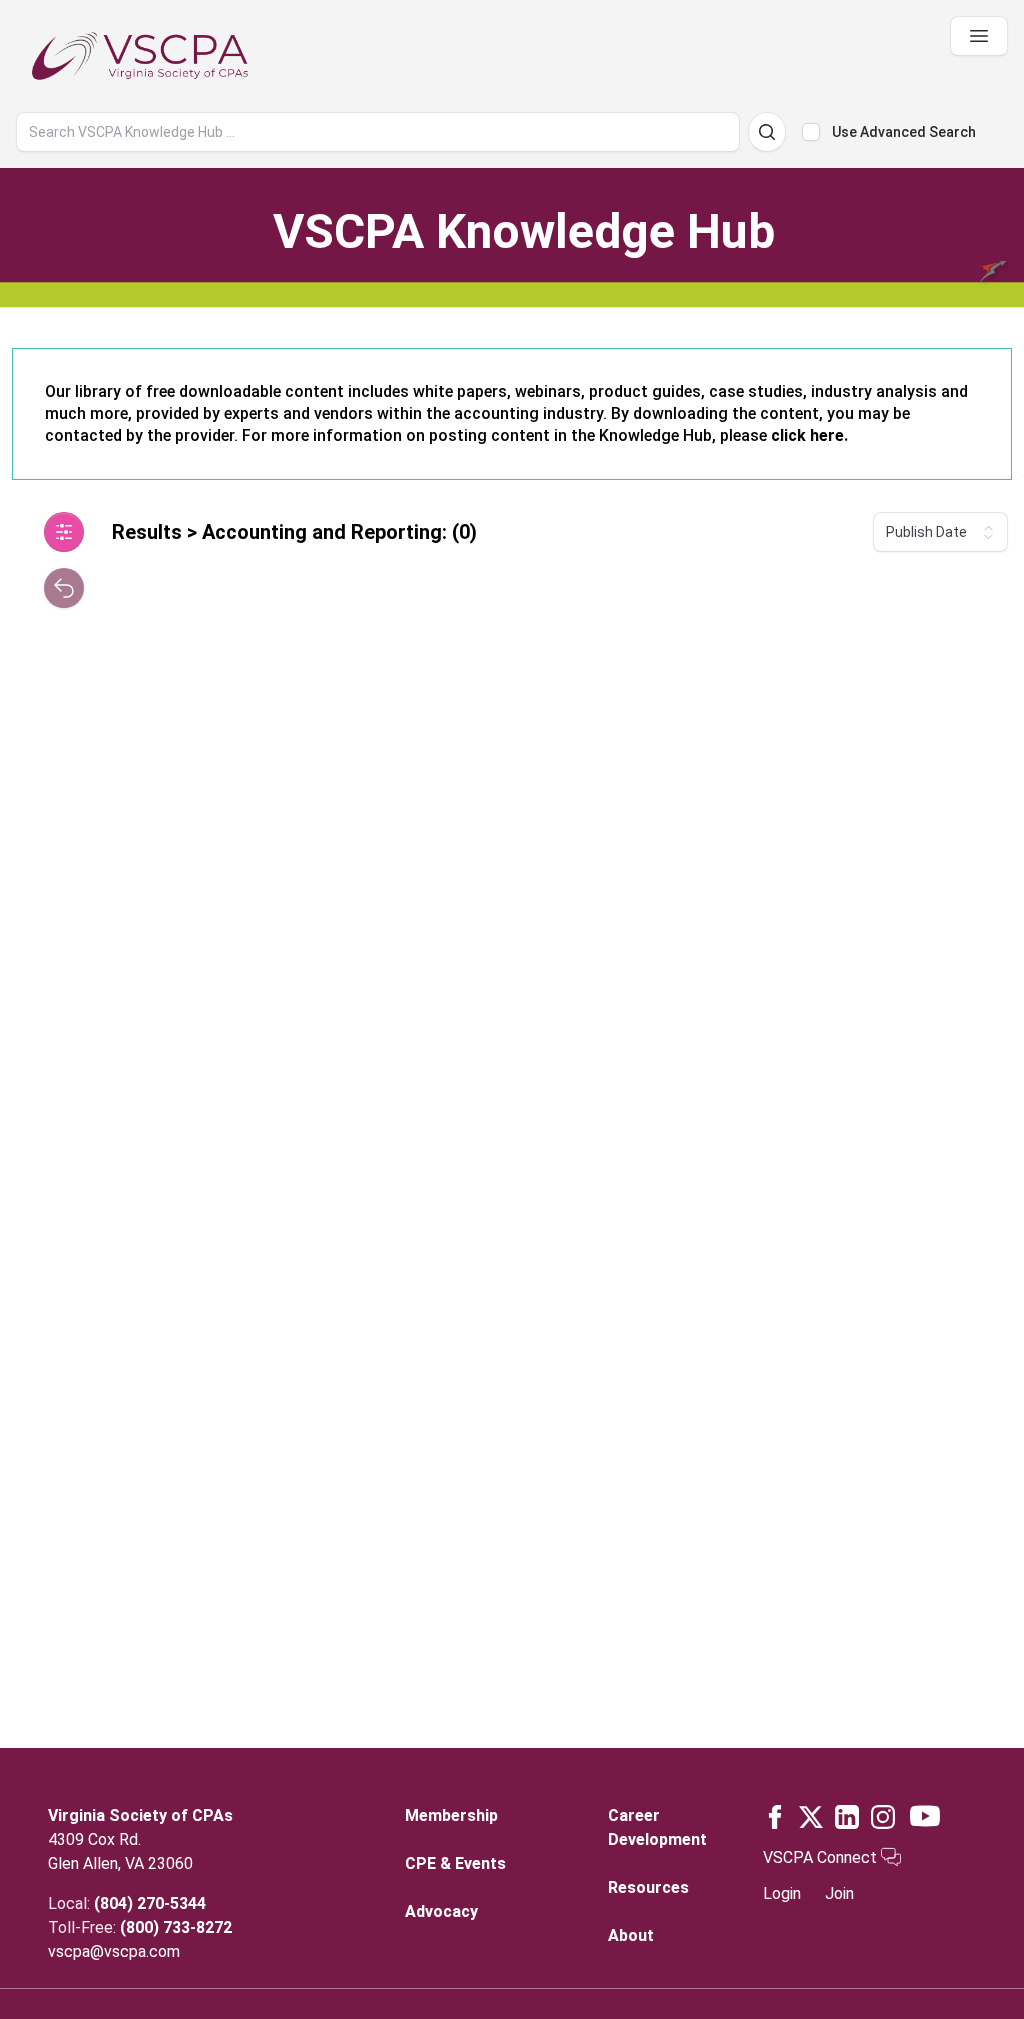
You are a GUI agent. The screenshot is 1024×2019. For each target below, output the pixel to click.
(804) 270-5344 (150, 1903)
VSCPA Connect (822, 1857)
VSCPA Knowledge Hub (524, 232)
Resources (648, 1887)
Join (839, 1893)
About (631, 1935)
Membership (451, 1815)
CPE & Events (455, 1863)
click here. (809, 435)
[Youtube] (925, 1816)
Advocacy (441, 1911)
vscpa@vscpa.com (114, 1951)
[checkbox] (811, 132)
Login (782, 1893)
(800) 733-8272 (176, 1927)
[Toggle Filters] (64, 532)
